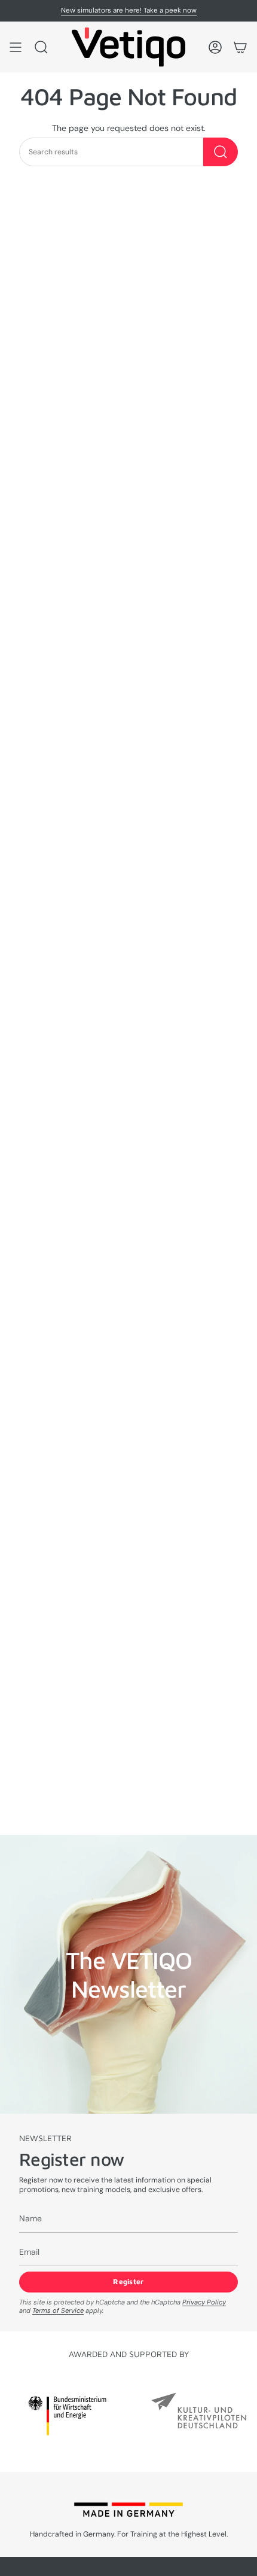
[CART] (240, 47)
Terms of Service (58, 2310)
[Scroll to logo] (67, 2415)
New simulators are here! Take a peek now (129, 10)
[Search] (221, 152)
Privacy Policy (204, 2302)
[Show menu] (16, 47)
